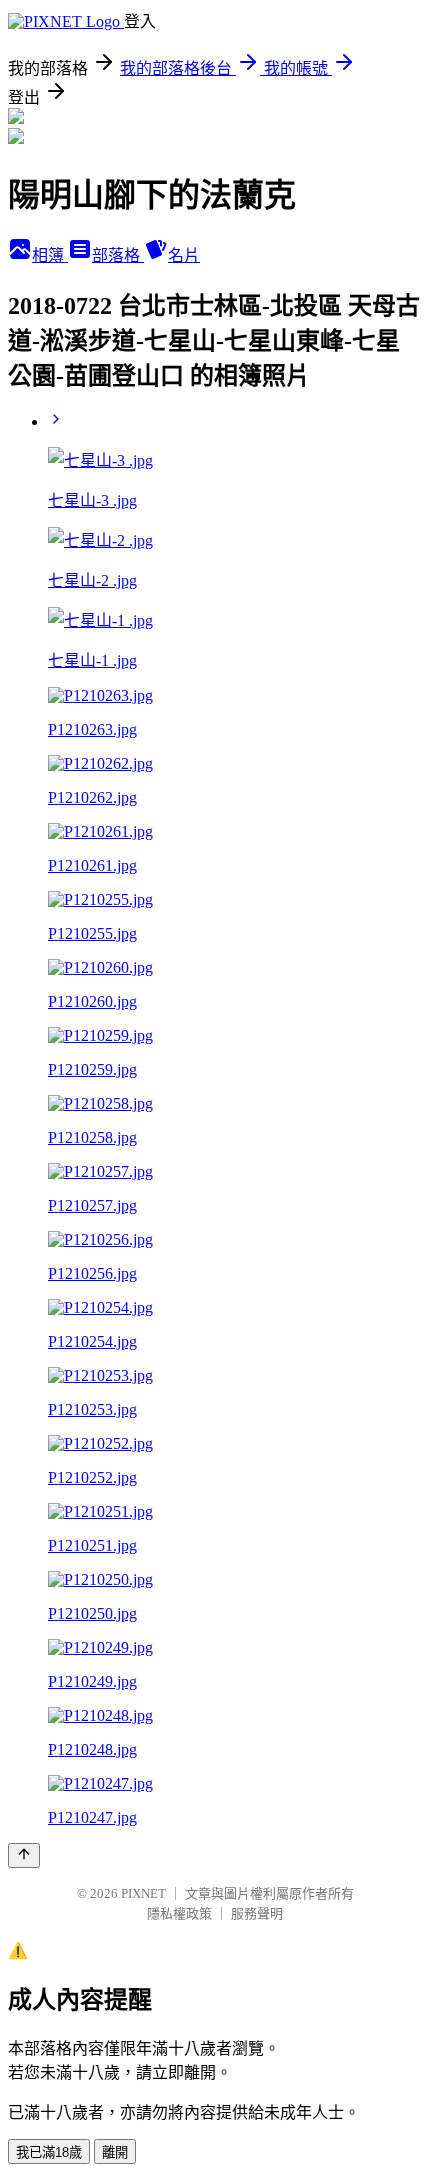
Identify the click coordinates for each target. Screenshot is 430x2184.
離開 (115, 2152)
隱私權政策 (179, 1913)
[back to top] (24, 1855)
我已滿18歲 (49, 2152)
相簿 (50, 255)
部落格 (118, 255)
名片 (184, 255)
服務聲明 (257, 1913)
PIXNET (143, 1893)
